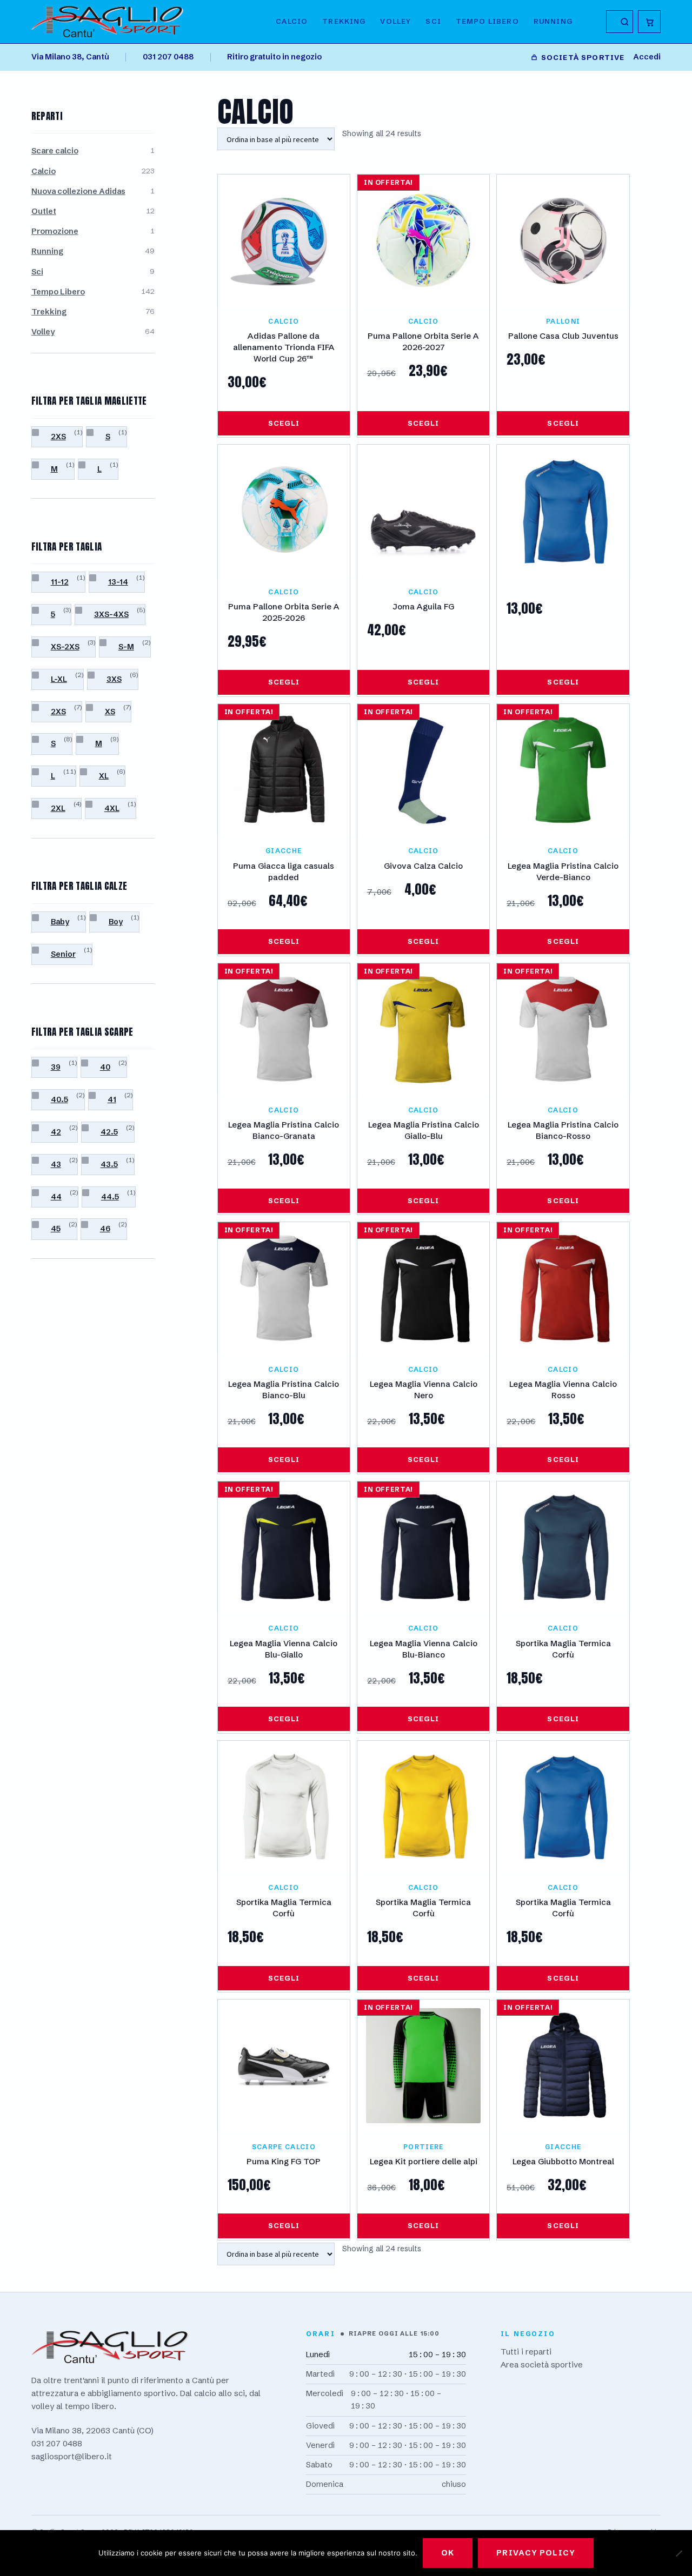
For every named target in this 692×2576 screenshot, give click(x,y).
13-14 (118, 582)
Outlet (44, 211)
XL (104, 776)
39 (56, 1067)
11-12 (60, 582)
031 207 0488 (168, 57)
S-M (126, 647)
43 (56, 1164)
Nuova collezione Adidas (78, 191)
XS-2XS (65, 647)
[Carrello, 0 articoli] (649, 22)
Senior (63, 954)
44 (56, 1197)
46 (105, 1229)
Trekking (344, 21)
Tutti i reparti (526, 2352)
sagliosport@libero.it (72, 2456)
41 (112, 1099)
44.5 (110, 1197)
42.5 (109, 1132)
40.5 (59, 1099)
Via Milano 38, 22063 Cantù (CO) (92, 2430)
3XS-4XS (111, 614)
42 (56, 1132)
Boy (116, 922)
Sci (433, 21)
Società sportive (583, 57)
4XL (112, 808)
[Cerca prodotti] (620, 22)
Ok (448, 2553)
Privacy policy (536, 2553)
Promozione (55, 231)
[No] (678, 2553)
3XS (114, 679)
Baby (60, 922)
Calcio (292, 21)
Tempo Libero (58, 292)
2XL (58, 808)
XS (110, 712)
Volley (395, 21)
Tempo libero (487, 21)
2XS (58, 437)
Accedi (647, 57)
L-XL (59, 679)
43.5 (109, 1164)
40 (105, 1067)
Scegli (284, 423)
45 (56, 1229)
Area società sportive (542, 2364)
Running (553, 21)
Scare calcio (55, 151)
